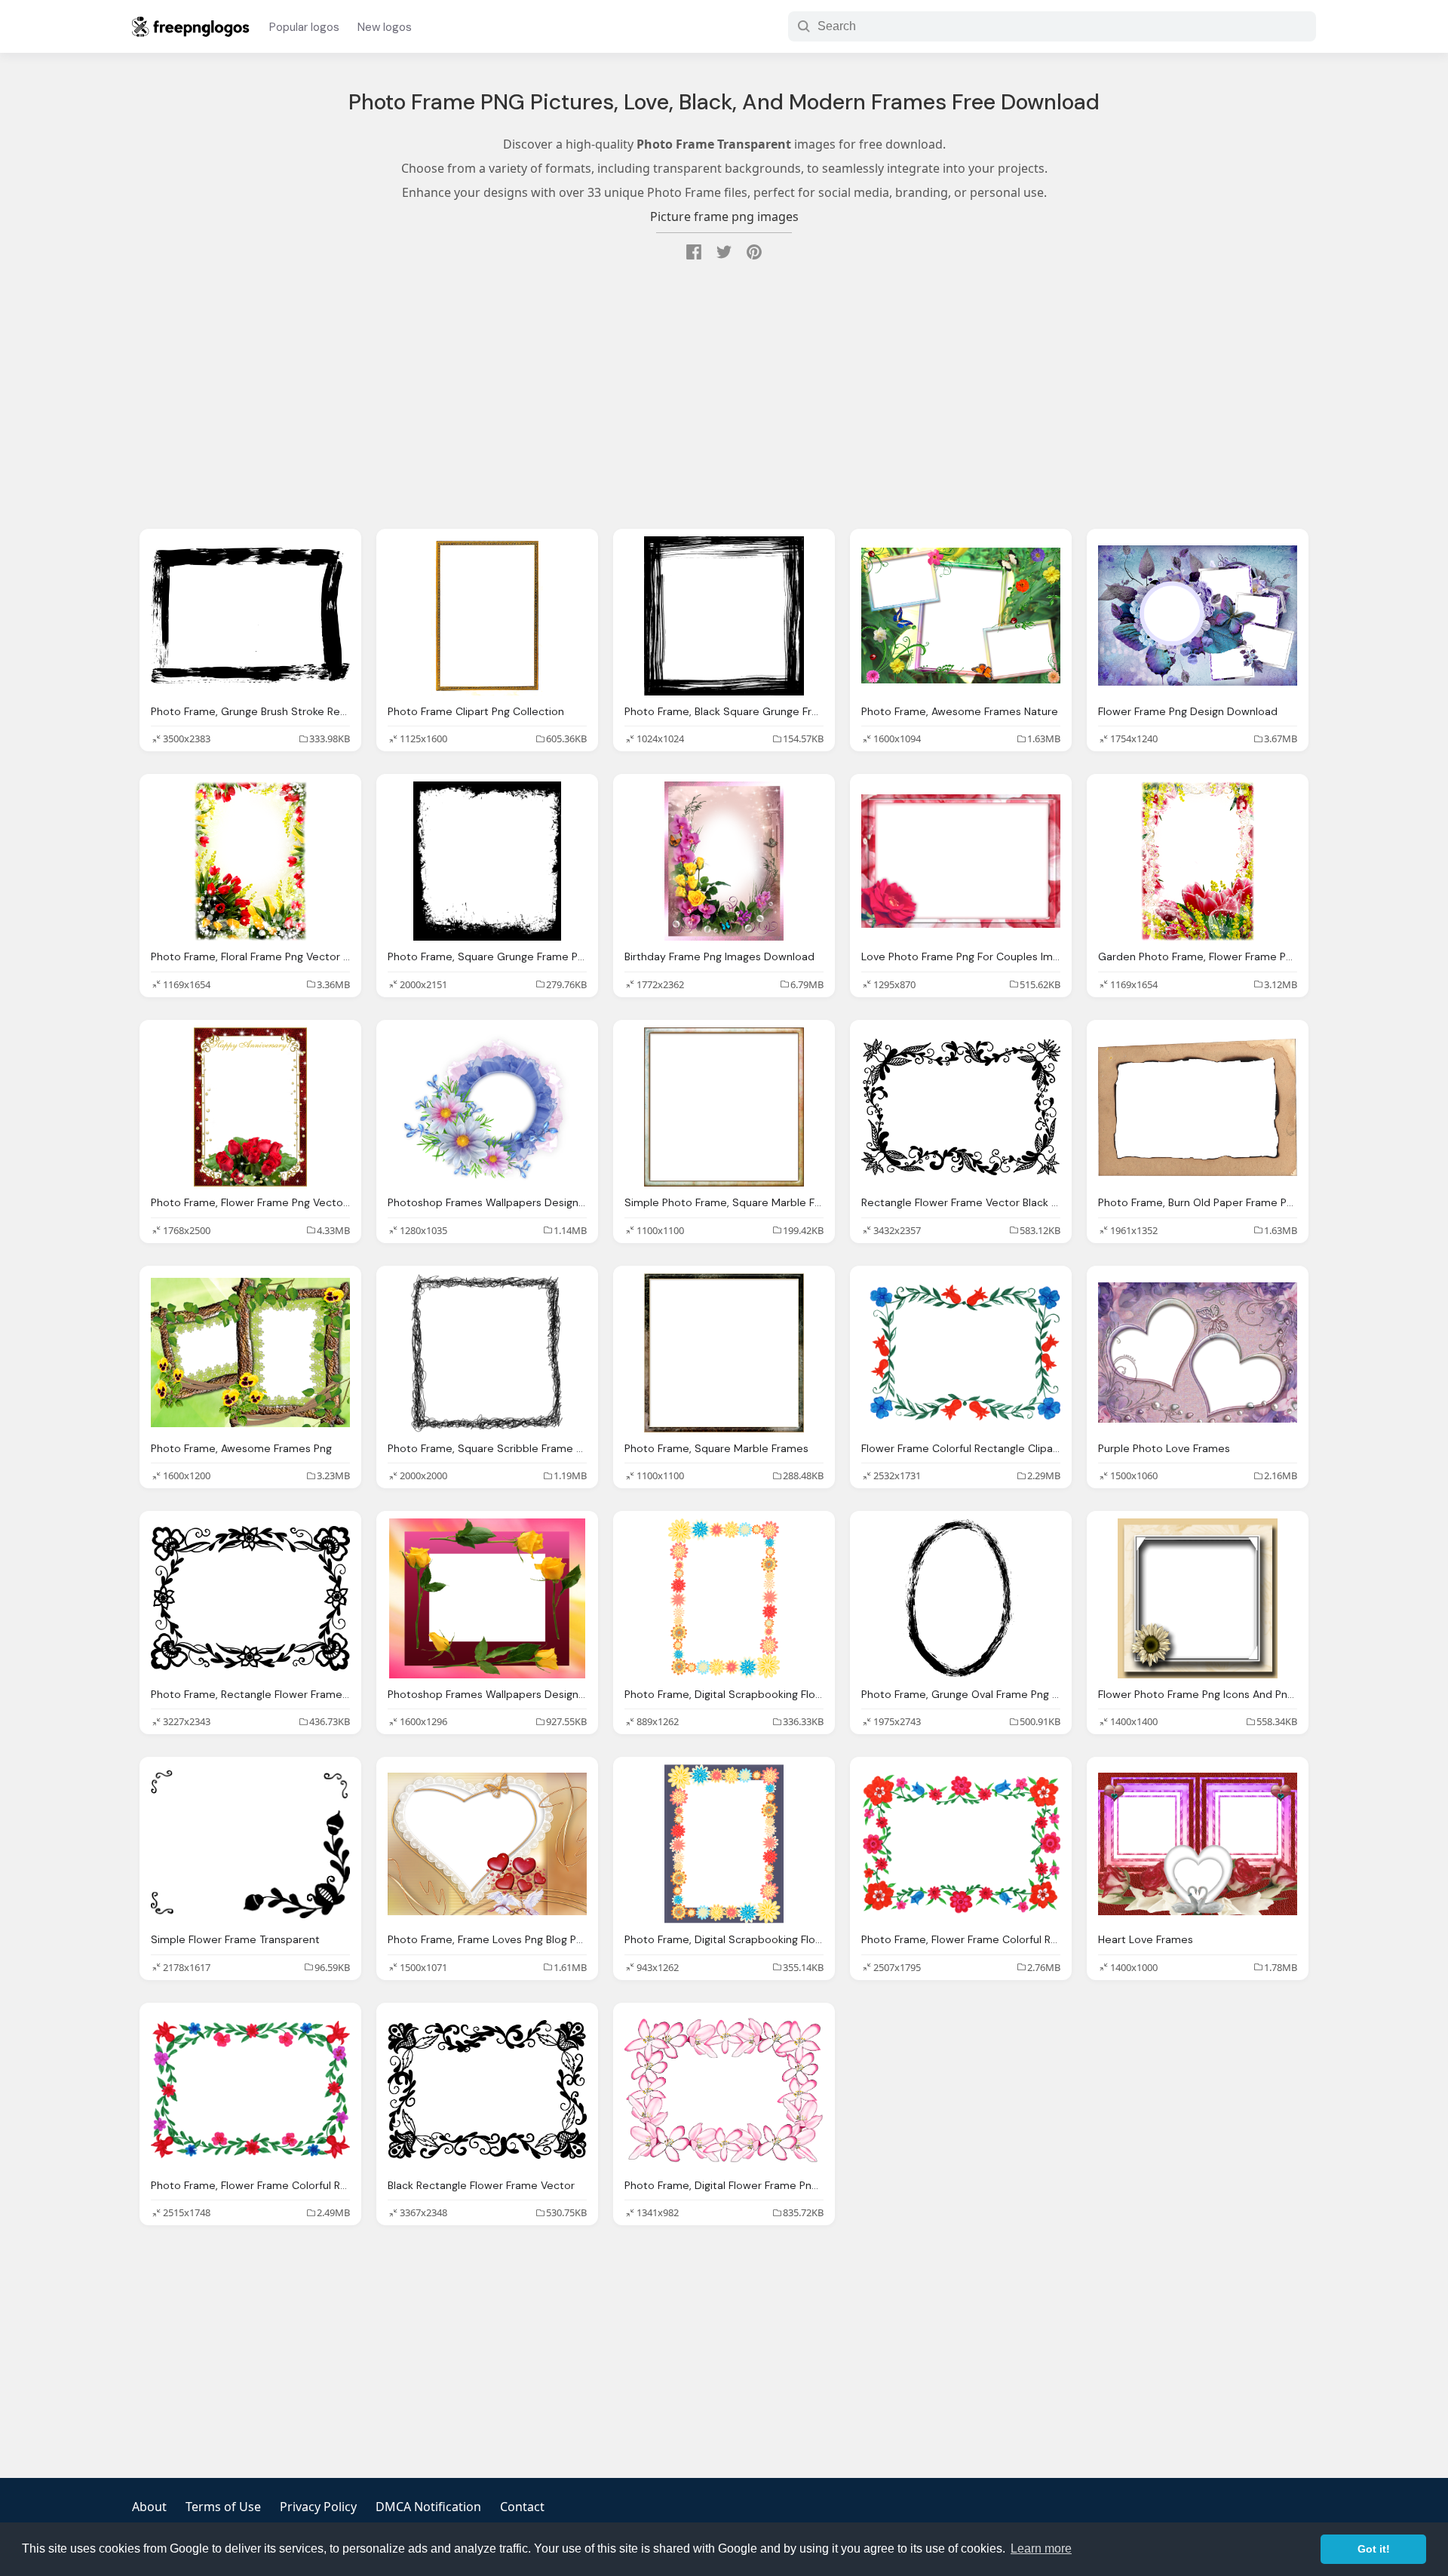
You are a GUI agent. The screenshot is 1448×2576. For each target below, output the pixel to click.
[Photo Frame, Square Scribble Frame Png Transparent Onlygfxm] (487, 1353)
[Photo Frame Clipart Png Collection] (487, 616)
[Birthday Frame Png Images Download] (724, 861)
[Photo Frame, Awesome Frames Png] (250, 1353)
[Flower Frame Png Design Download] (1198, 616)
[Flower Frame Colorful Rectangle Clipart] (961, 1353)
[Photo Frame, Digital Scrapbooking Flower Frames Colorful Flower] (724, 1598)
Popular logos (304, 27)
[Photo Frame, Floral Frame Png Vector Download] (250, 861)
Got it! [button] (1374, 2549)
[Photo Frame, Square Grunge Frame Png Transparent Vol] (487, 861)
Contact (522, 2507)
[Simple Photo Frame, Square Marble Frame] (724, 1107)
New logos (385, 27)
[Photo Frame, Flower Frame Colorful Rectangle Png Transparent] (961, 1844)
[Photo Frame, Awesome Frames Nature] (961, 616)
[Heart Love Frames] (1198, 1844)
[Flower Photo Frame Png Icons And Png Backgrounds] (1198, 1598)
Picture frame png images (724, 216)
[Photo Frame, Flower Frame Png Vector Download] (250, 1107)
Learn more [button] (1041, 2548)
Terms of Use (223, 2507)
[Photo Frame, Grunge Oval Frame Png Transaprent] (961, 1598)
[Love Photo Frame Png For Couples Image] (961, 861)
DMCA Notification (428, 2507)
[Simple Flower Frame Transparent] (250, 1844)
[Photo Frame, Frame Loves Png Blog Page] (487, 1844)
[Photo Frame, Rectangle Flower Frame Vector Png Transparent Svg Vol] (250, 1598)
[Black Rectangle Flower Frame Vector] (487, 2090)
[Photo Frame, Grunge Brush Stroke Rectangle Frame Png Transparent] (250, 616)
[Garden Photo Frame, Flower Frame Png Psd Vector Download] (1198, 861)
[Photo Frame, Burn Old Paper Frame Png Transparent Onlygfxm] (1198, 1107)
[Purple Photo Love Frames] (1198, 1353)
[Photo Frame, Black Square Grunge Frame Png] (724, 616)
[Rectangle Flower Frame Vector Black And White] (961, 1107)
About (149, 2507)
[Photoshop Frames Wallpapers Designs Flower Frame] (487, 1598)
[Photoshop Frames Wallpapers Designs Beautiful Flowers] (487, 1107)
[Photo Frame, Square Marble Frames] (724, 1353)
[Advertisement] (724, 397)
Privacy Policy (318, 2507)
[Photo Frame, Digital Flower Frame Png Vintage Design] (724, 2090)
